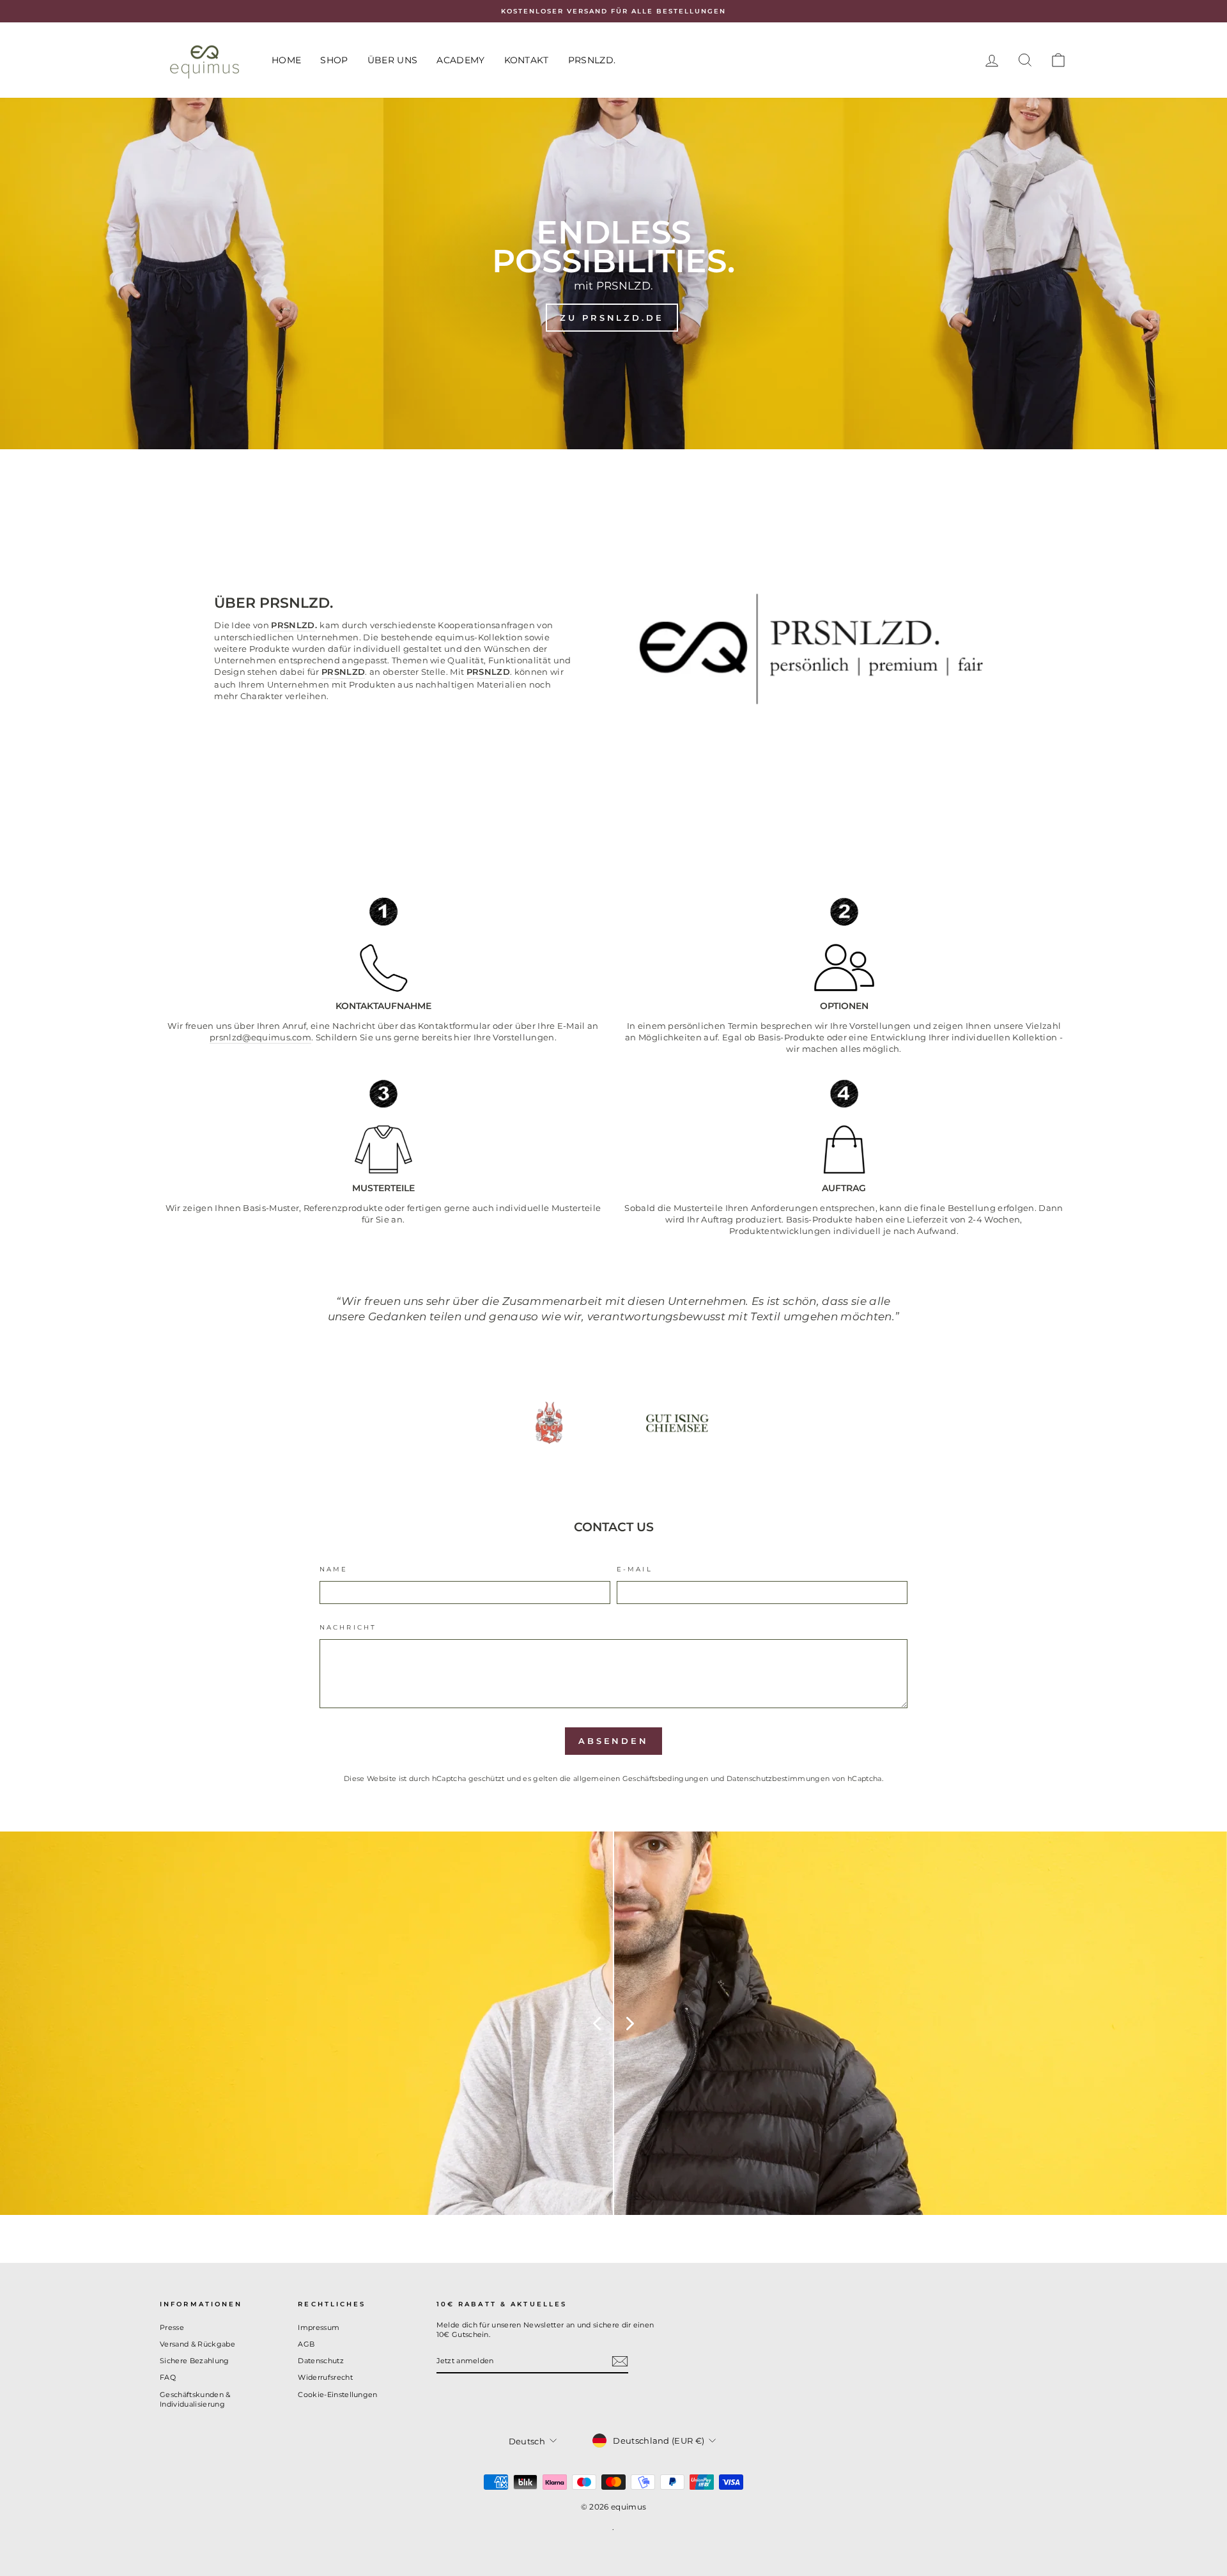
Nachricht (348, 1627)
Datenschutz (321, 2361)
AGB (306, 2344)
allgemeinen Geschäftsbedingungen (641, 1778)
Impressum (319, 2327)
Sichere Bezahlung (195, 2361)
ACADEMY (460, 60)
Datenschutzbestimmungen (778, 1778)
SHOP (334, 60)
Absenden (613, 1741)
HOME (286, 60)
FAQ (168, 2377)
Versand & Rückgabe (197, 2344)
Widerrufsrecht (325, 2377)
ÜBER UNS (393, 60)
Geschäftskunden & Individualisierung (195, 2399)
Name (334, 1569)
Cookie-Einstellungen (338, 2395)
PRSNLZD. (592, 60)
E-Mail (635, 1569)
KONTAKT (527, 60)
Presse (172, 2327)
